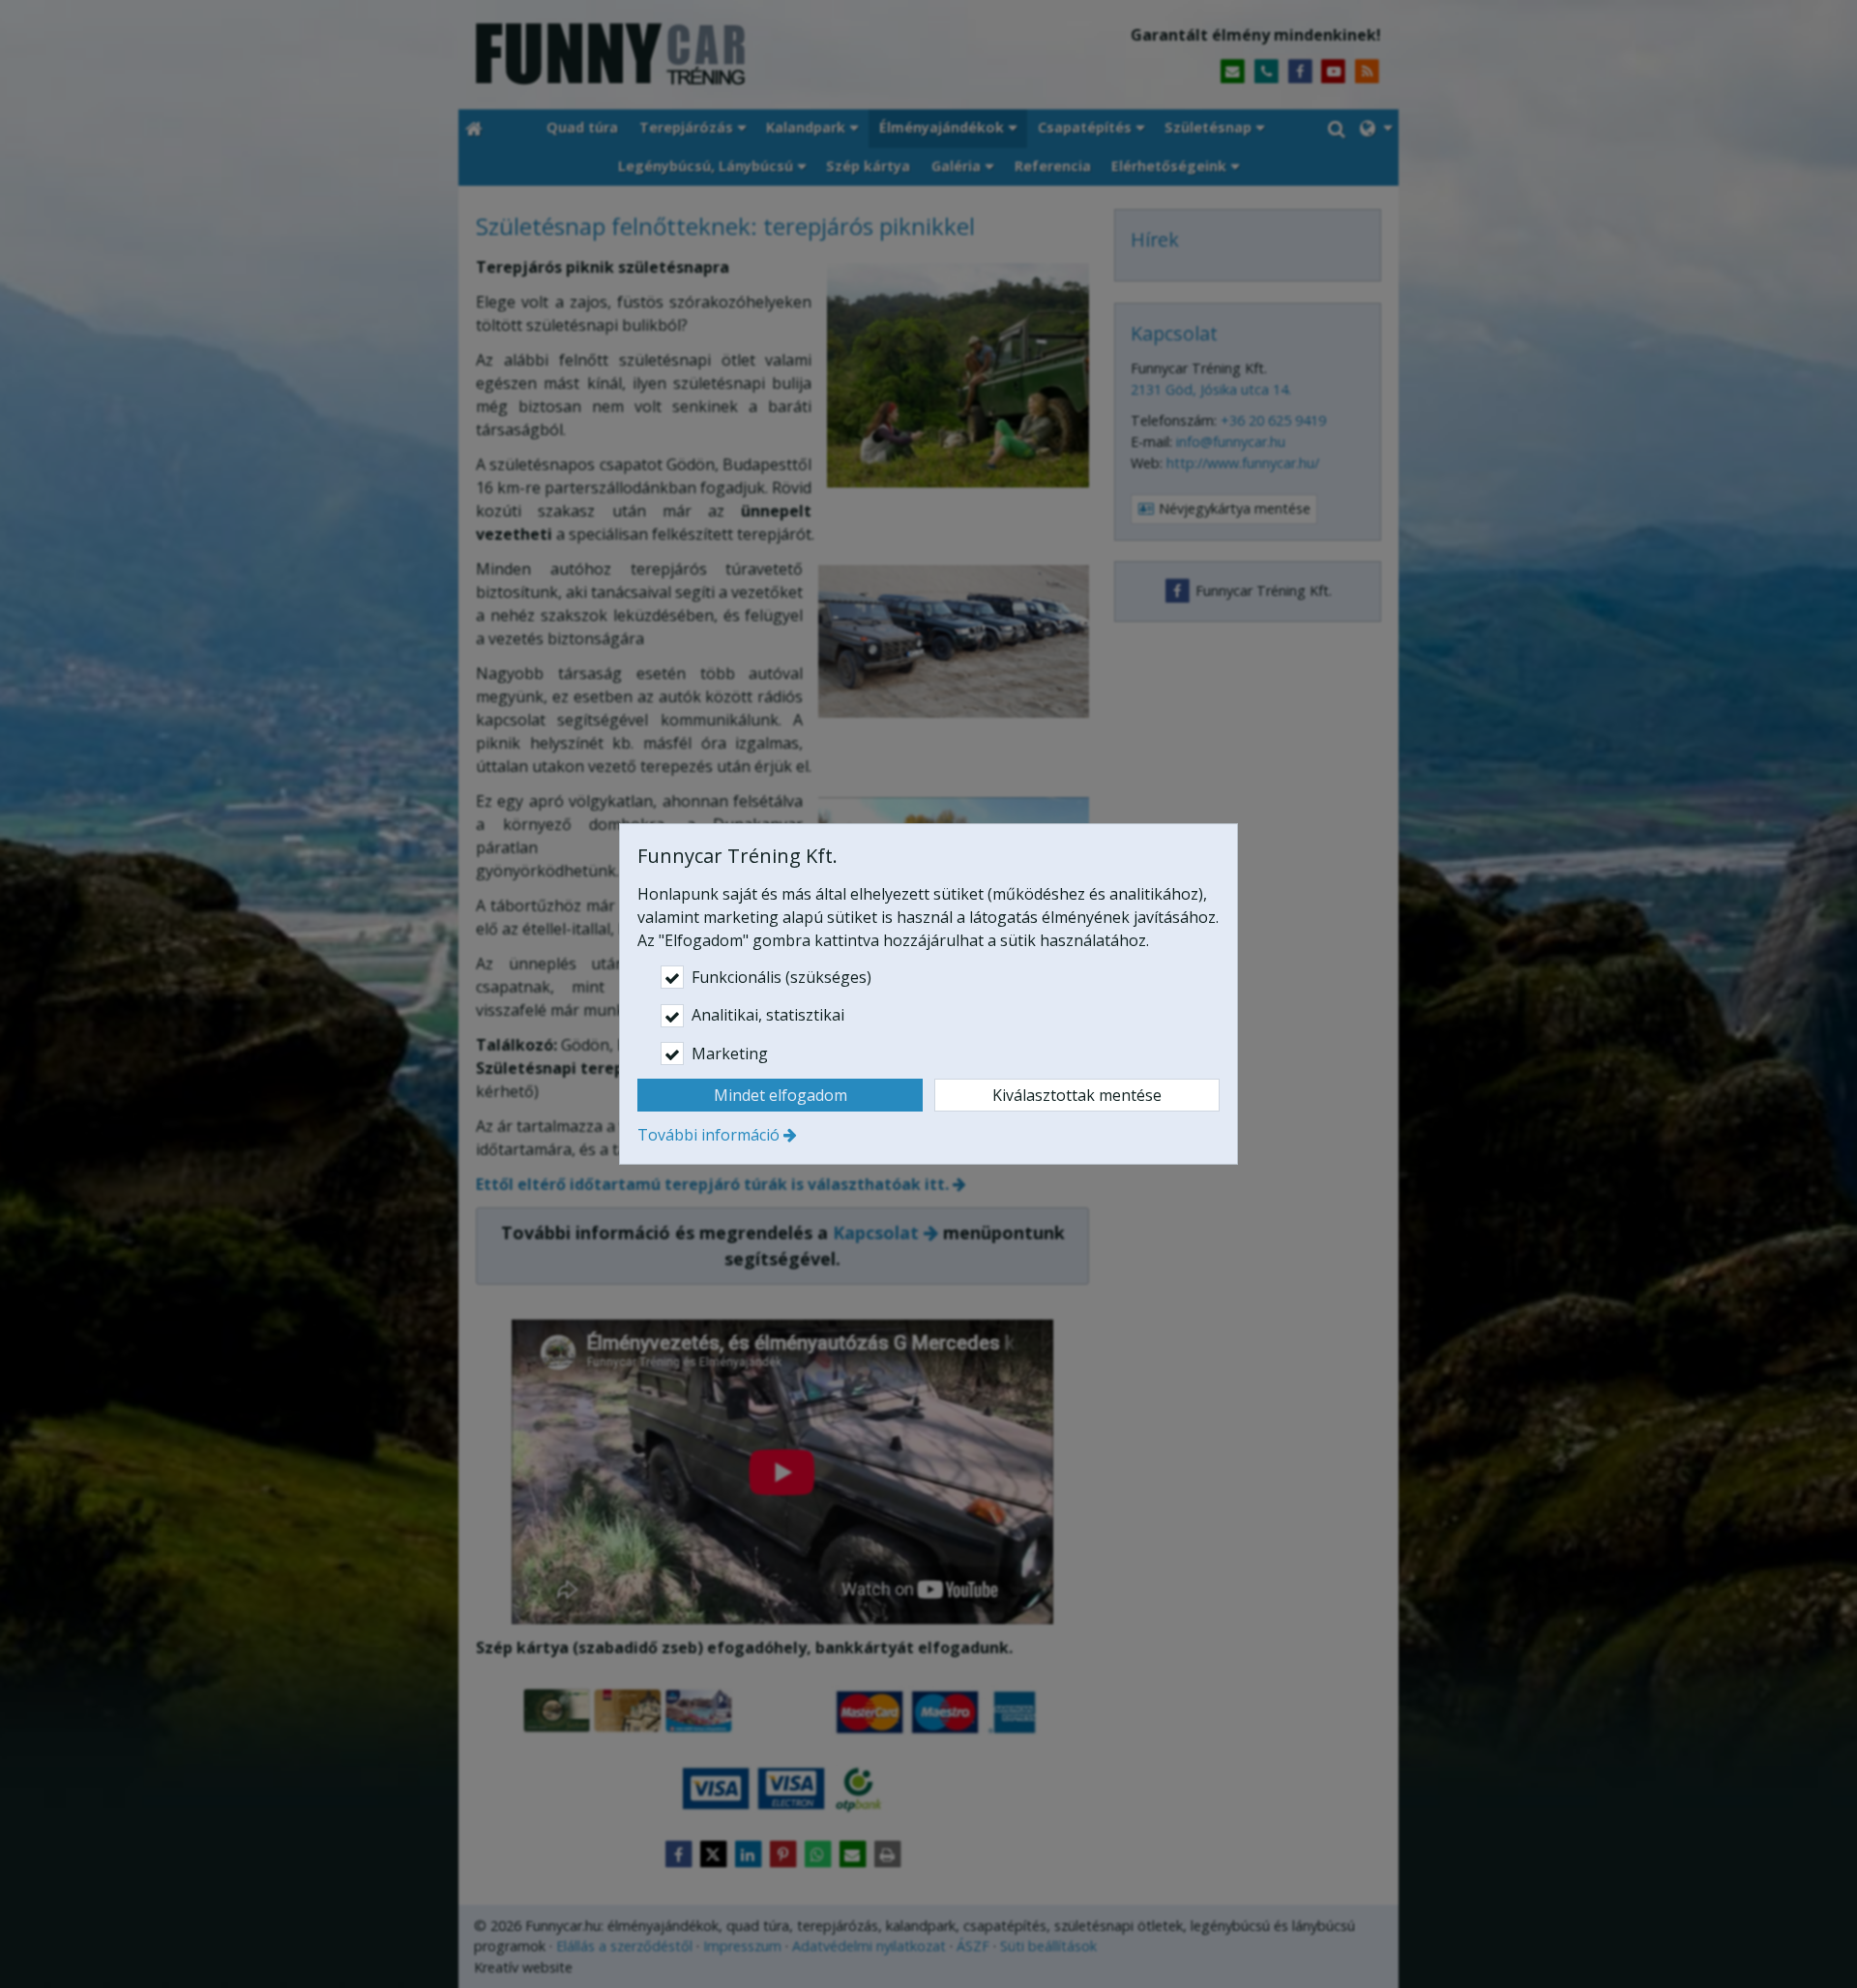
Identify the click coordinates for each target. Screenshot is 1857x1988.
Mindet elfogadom (781, 1095)
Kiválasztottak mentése (1077, 1095)
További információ (708, 1135)
